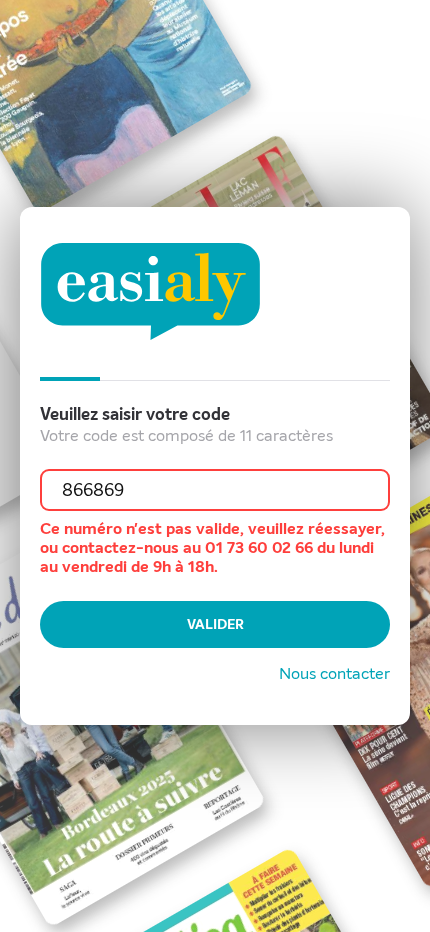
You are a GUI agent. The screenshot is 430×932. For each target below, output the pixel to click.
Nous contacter (334, 673)
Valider (215, 624)
